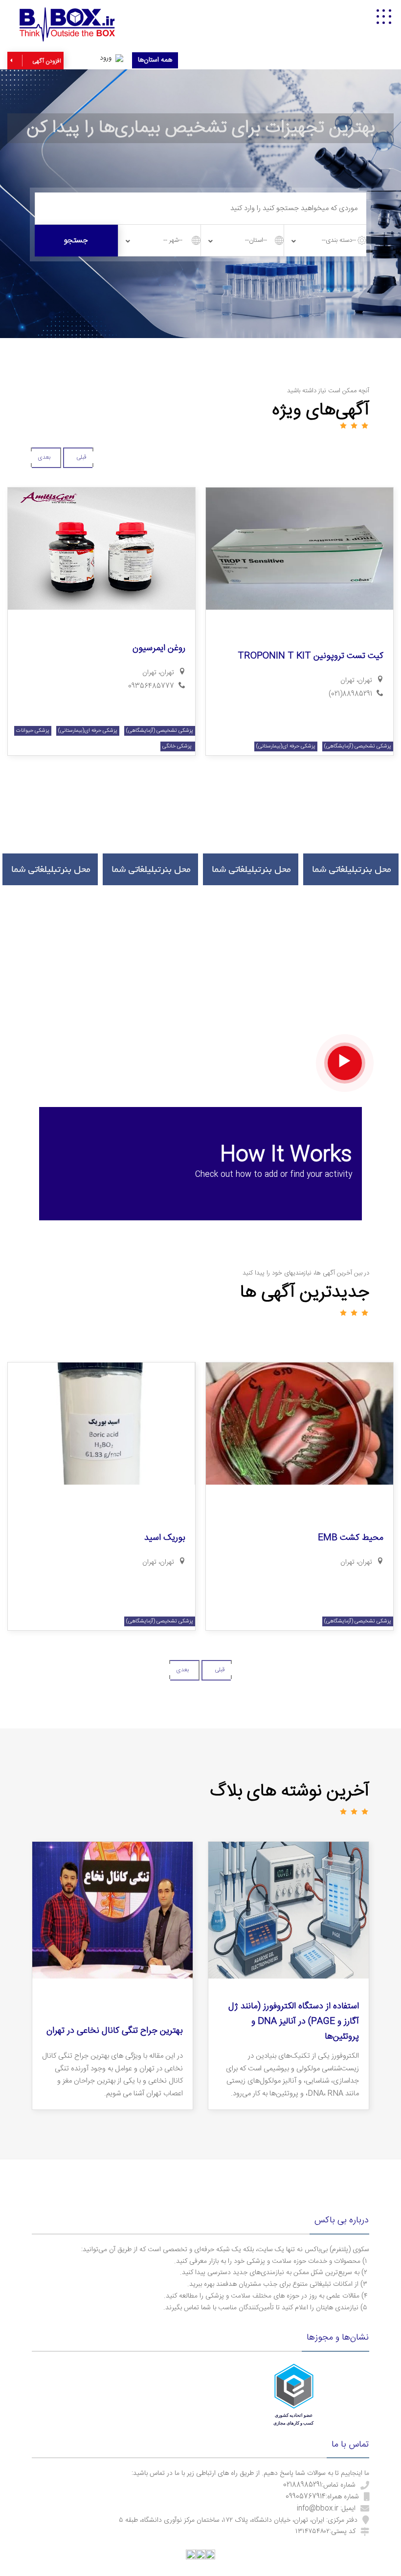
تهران (347, 681)
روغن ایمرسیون (159, 648)
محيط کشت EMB (351, 1538)
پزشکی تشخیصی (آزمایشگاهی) (358, 746)
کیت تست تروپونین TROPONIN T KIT (311, 656)
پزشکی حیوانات (33, 731)
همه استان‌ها (155, 60)
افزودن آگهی (46, 61)
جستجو (76, 241)
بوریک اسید (165, 1538)
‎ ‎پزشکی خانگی (178, 746)
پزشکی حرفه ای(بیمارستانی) (286, 746)
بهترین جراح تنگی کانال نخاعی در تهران (115, 2031)
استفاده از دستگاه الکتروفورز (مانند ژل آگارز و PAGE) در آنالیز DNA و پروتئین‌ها (294, 2021)
